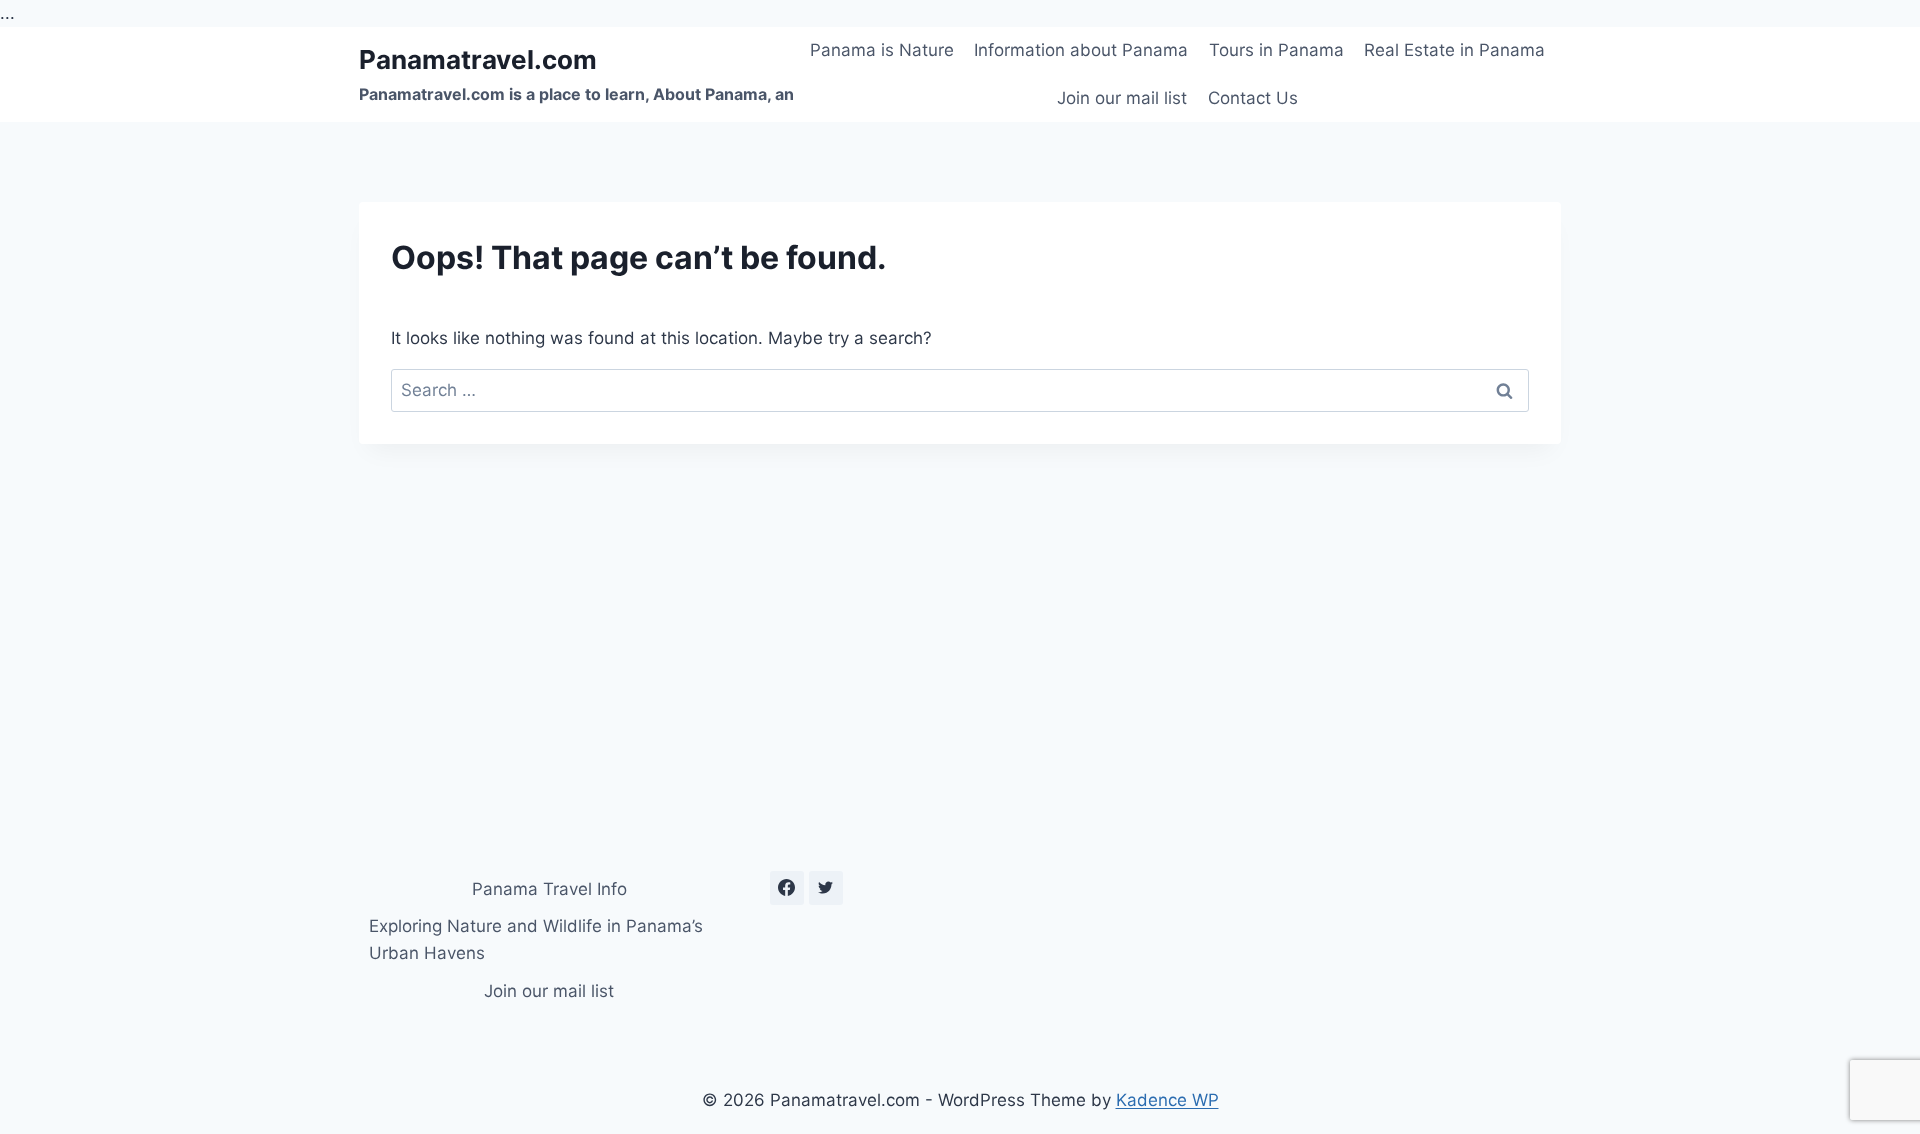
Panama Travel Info (549, 889)
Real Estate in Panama (1454, 50)
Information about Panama (1081, 50)
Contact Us (1253, 98)
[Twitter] (826, 888)
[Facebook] (787, 888)
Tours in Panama (1276, 50)
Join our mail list (1122, 98)
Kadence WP (1167, 1100)
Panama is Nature (882, 50)
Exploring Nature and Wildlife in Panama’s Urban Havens (536, 939)
